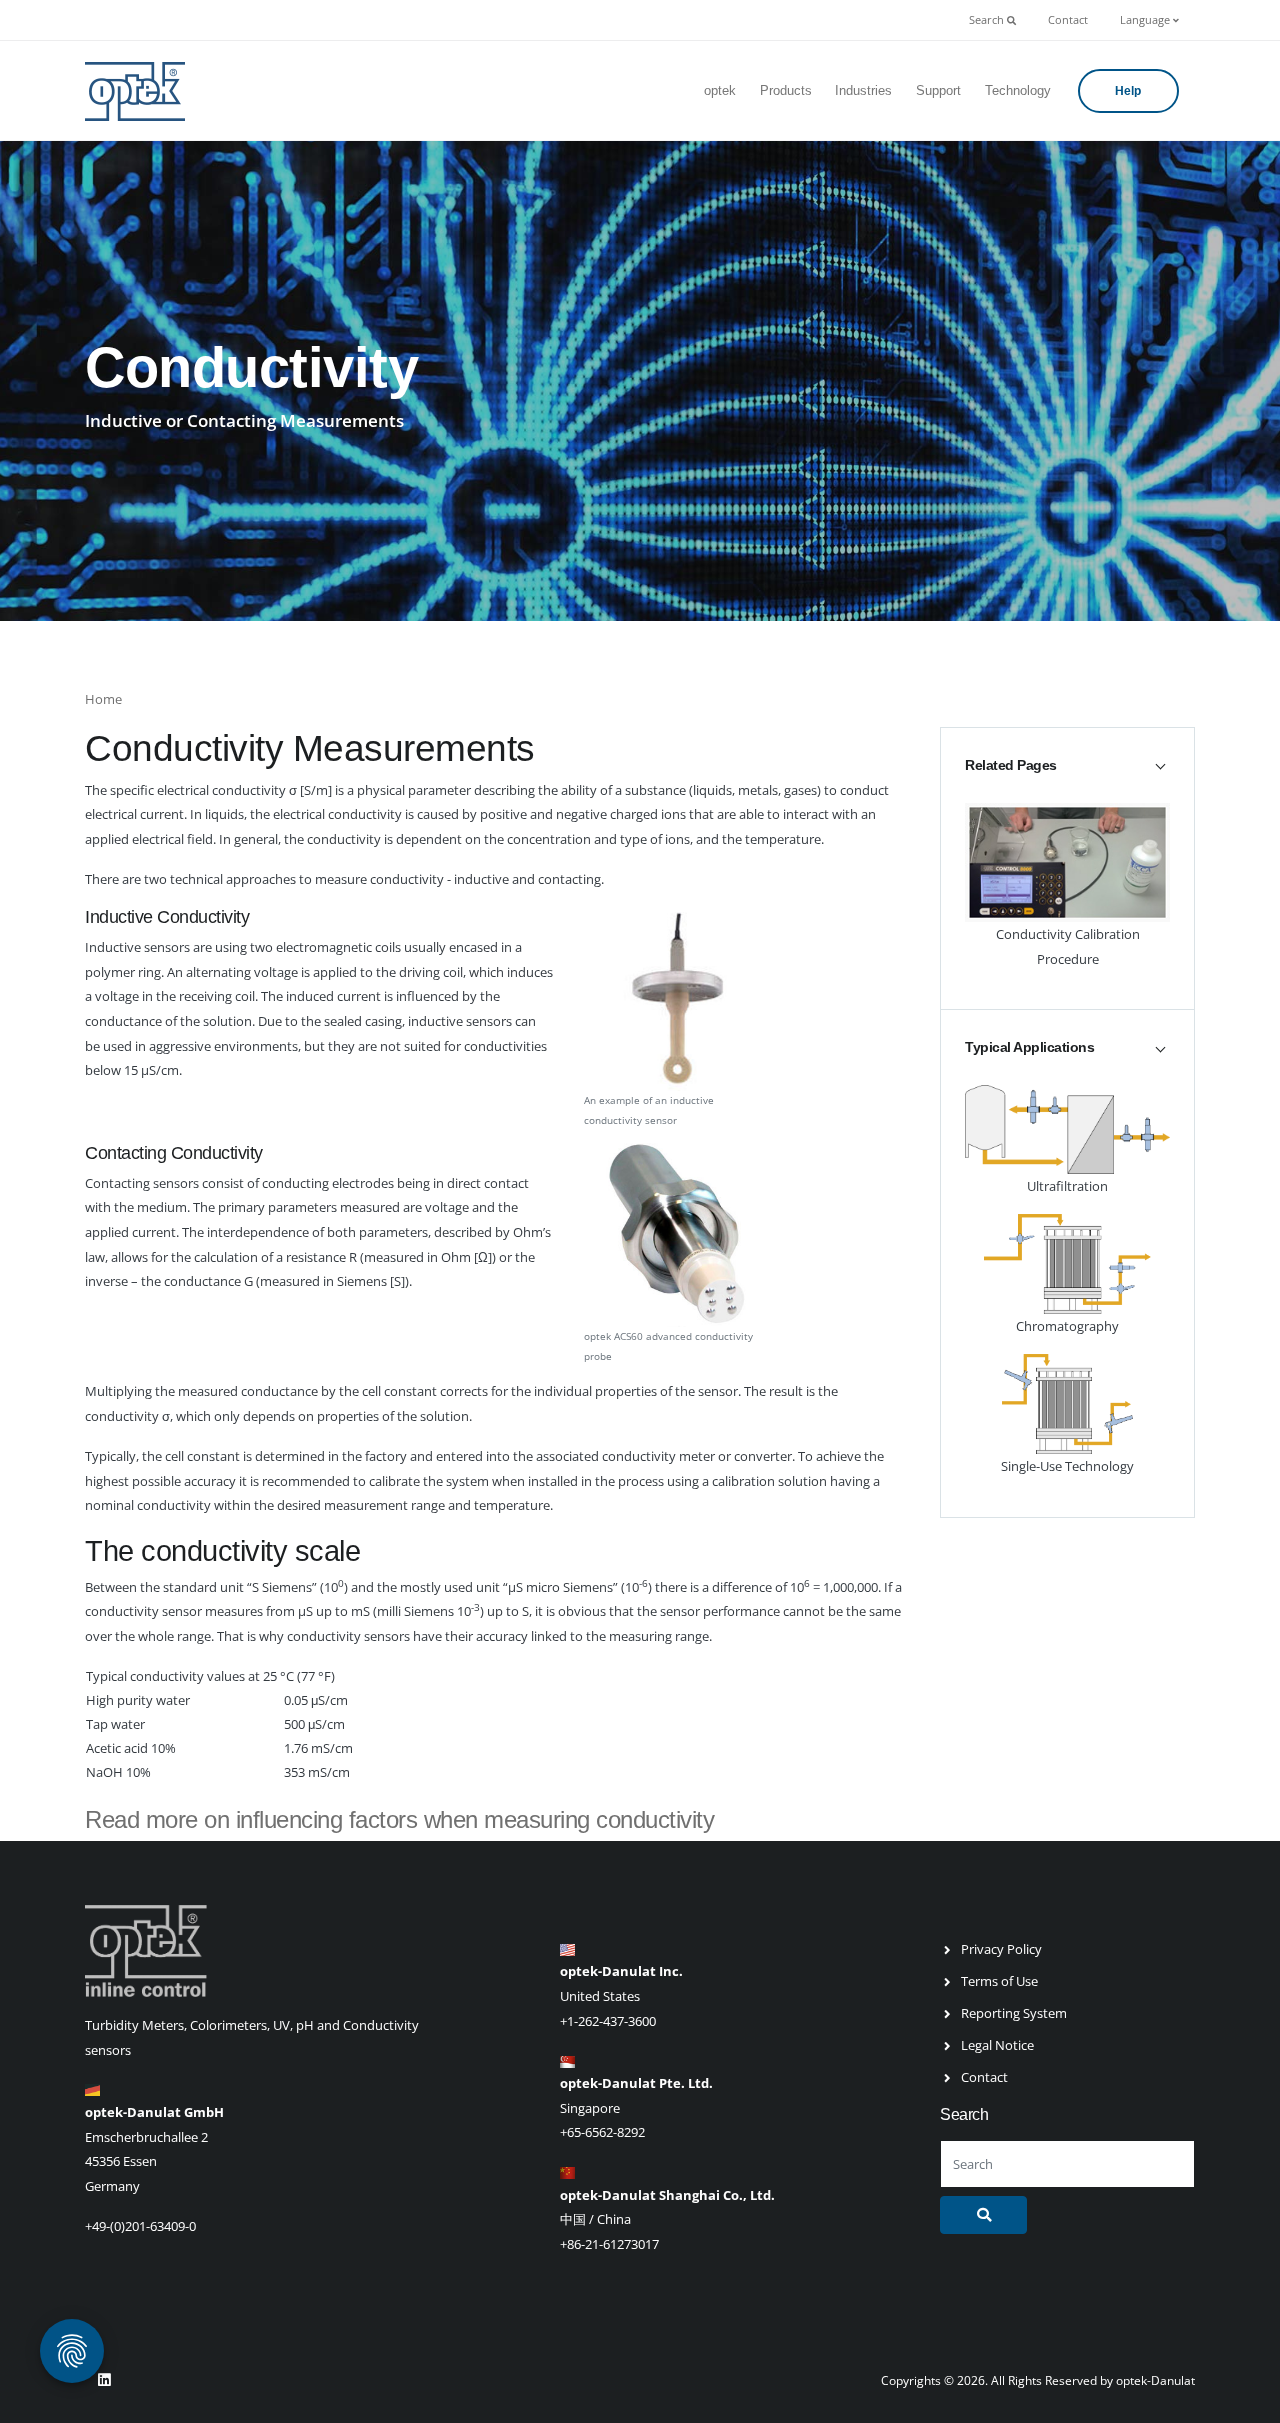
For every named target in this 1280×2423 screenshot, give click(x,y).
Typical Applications (1029, 1047)
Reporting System (1014, 2013)
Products (786, 90)
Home (103, 699)
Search (988, 20)
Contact (1068, 20)
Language (1146, 20)
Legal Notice (997, 2045)
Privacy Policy (1001, 1949)
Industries (863, 90)
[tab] (1067, 765)
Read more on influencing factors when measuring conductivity (399, 1819)
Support (938, 90)
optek (720, 90)
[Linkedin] (104, 2380)
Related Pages (1011, 765)
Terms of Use (999, 1981)
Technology (1018, 90)
